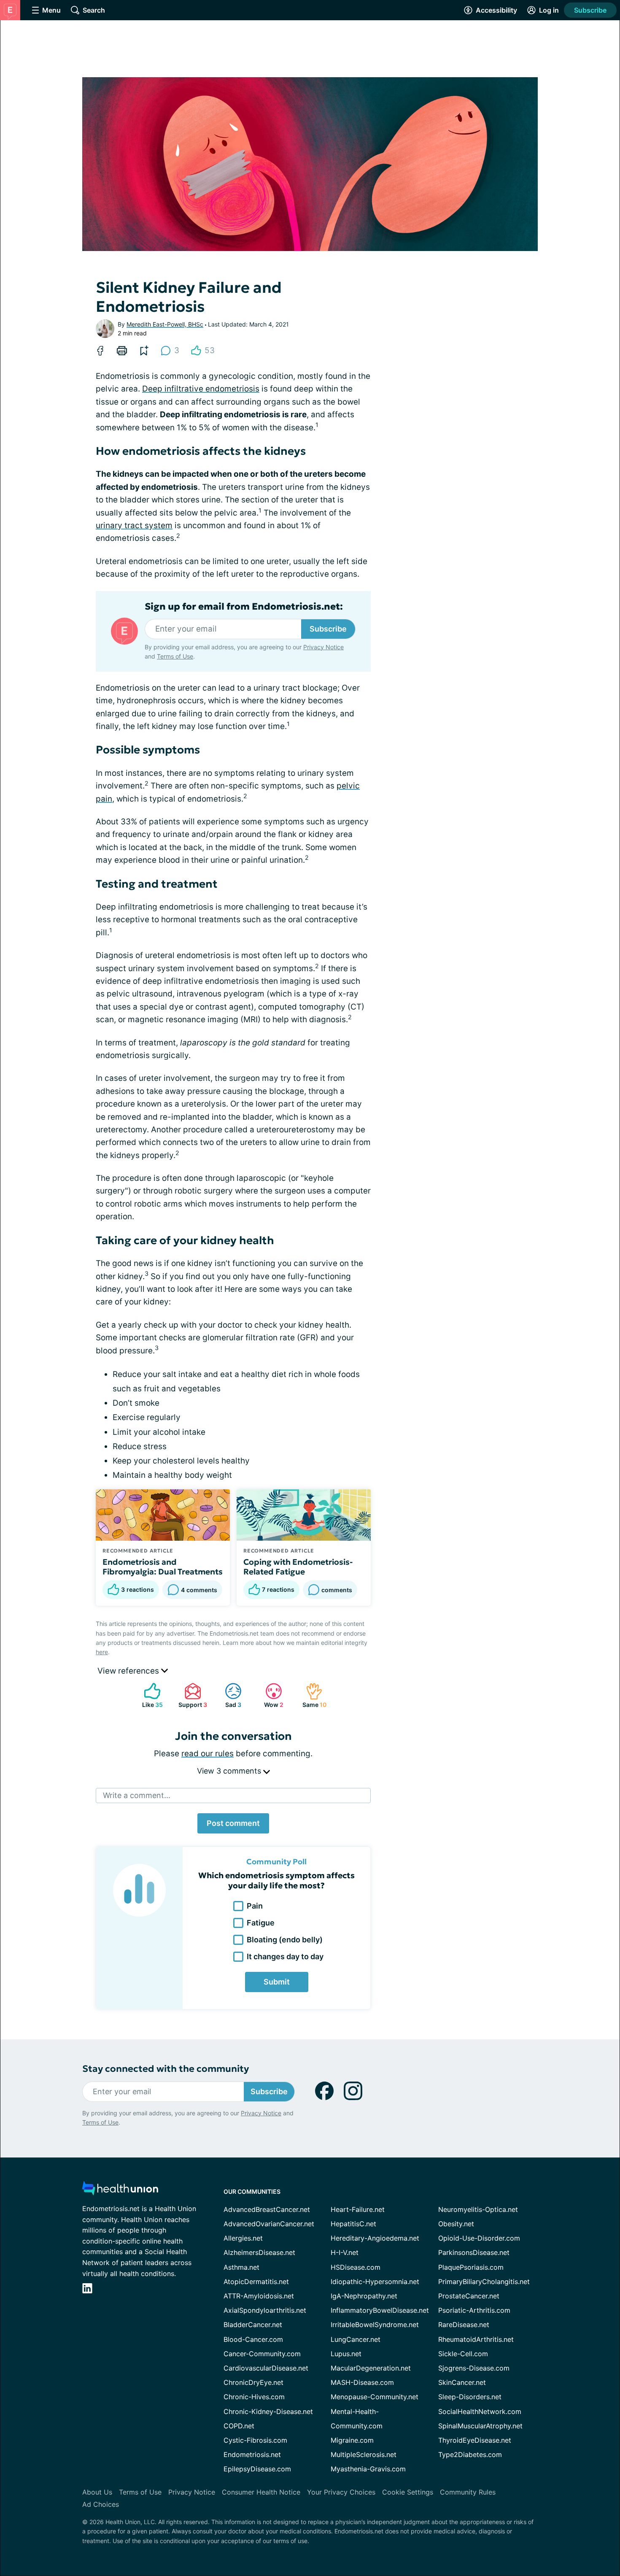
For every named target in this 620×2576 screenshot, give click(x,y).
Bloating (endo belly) (285, 1940)
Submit (277, 1982)
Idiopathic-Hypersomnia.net (375, 2282)
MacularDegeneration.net (371, 2368)
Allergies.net (243, 2238)
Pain (255, 1906)
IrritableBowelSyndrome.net (375, 2325)
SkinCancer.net (462, 2382)
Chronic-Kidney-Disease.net (268, 2411)
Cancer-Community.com (262, 2354)
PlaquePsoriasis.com (471, 2267)
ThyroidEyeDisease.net (475, 2440)
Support (191, 1695)
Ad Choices (101, 2504)
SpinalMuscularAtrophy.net (480, 2426)
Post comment (233, 1823)
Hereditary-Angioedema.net (375, 2238)
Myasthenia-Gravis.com (368, 2469)
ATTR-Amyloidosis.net (259, 2296)
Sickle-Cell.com (463, 2354)
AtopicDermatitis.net (256, 2282)
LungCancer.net (356, 2339)
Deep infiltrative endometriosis (201, 389)
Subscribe (590, 10)
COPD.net (239, 2426)
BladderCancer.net (253, 2325)
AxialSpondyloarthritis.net (265, 2310)
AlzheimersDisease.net (259, 2252)
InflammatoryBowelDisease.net (380, 2310)
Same (312, 1695)
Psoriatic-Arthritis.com (474, 2310)
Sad (229, 1695)
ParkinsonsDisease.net (474, 2252)
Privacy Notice (323, 647)
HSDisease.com (356, 2267)
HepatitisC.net (353, 2224)
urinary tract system (134, 525)
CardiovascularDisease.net (266, 2368)
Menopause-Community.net (375, 2397)
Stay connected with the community (166, 2069)
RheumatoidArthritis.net (476, 2339)
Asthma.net (241, 2267)
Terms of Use (175, 656)
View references (129, 1671)
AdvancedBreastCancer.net (267, 2209)
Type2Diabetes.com (470, 2454)
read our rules (208, 1754)
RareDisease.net (464, 2325)
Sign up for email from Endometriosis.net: (244, 607)
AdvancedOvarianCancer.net (269, 2224)
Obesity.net (456, 2224)
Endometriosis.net (252, 2454)
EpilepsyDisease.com (257, 2469)
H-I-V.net (345, 2252)
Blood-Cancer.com (253, 2339)
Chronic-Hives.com (254, 2397)
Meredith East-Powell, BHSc (165, 324)
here (102, 1652)
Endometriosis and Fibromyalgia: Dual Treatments (163, 1567)
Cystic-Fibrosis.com (255, 2440)
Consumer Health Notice (261, 2492)
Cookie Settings (408, 2492)
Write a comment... (137, 1795)
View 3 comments (230, 1771)
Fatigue (261, 1923)
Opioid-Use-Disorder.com (479, 2238)
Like (149, 1695)
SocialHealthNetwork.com (480, 2411)
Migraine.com (352, 2440)
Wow (270, 1695)
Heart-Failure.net (358, 2209)
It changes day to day (285, 1956)
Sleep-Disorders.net (470, 2397)
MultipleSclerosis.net (364, 2454)
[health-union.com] (120, 2191)
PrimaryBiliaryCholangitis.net (484, 2282)
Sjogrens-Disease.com (474, 2368)
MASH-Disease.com (362, 2382)
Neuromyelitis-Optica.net (478, 2209)
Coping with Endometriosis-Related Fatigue (298, 1567)
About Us (97, 2492)
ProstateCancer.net (469, 2296)
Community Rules (468, 2492)
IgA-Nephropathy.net (364, 2296)
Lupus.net (346, 2354)
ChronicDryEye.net (253, 2382)
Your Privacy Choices (341, 2492)
